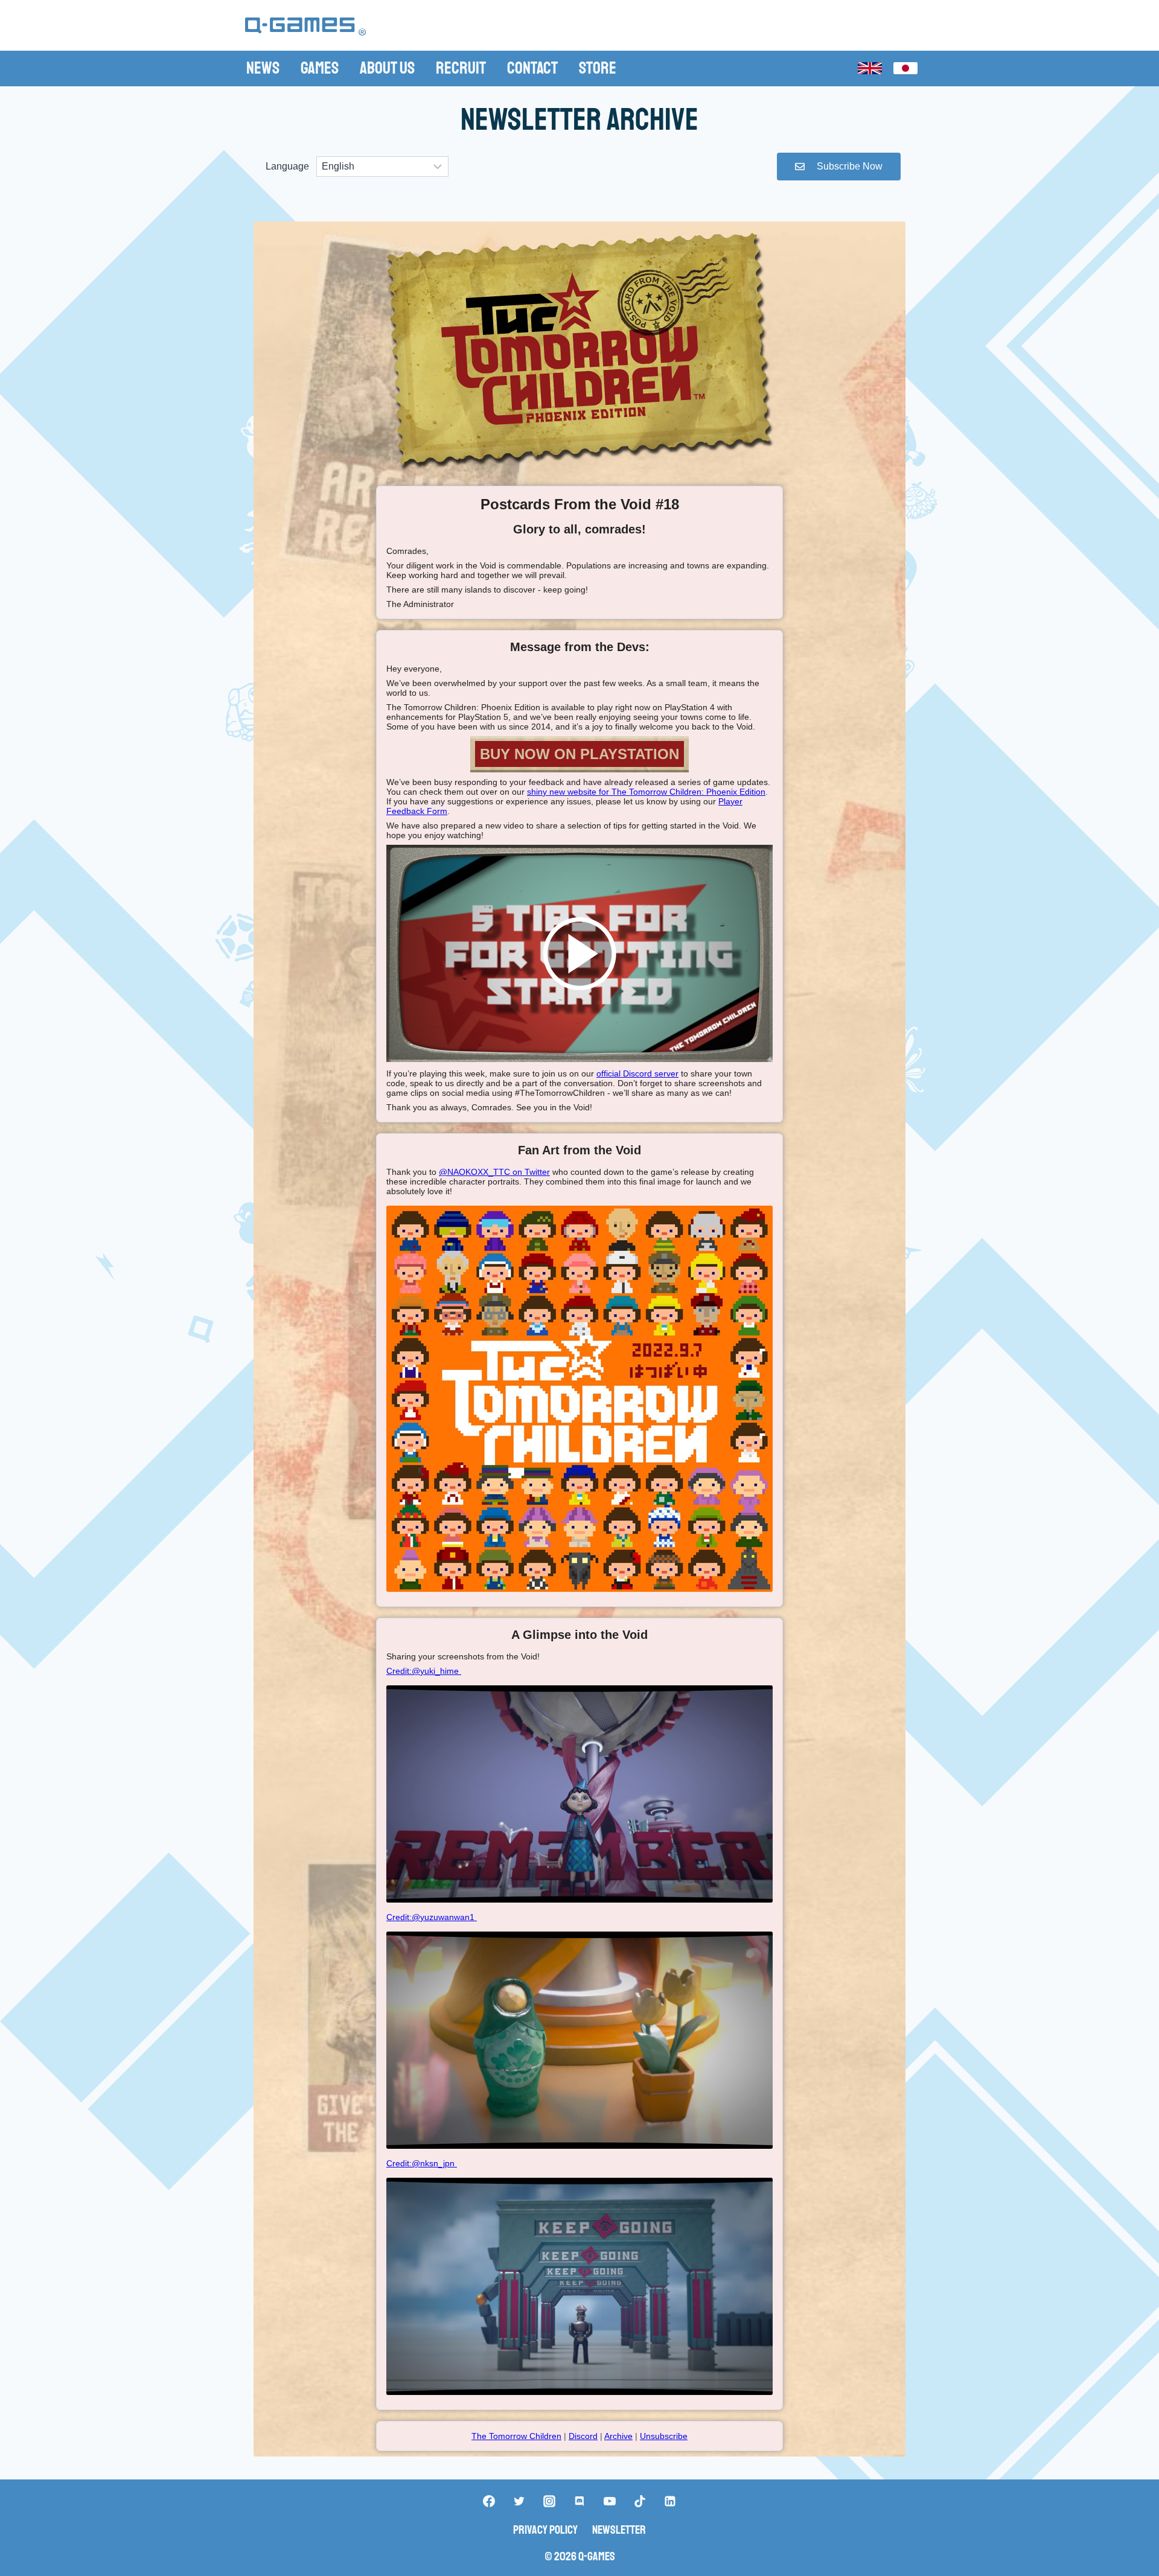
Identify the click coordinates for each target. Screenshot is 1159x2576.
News (263, 68)
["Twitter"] (519, 2501)
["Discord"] (579, 2501)
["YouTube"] (610, 2501)
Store (598, 68)
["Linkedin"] (670, 2501)
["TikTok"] (640, 2501)
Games (320, 68)
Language (287, 166)
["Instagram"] (549, 2501)
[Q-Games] (305, 27)
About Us (387, 68)
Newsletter (619, 2530)
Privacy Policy (545, 2530)
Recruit (461, 68)
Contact (532, 68)
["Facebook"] (489, 2501)
